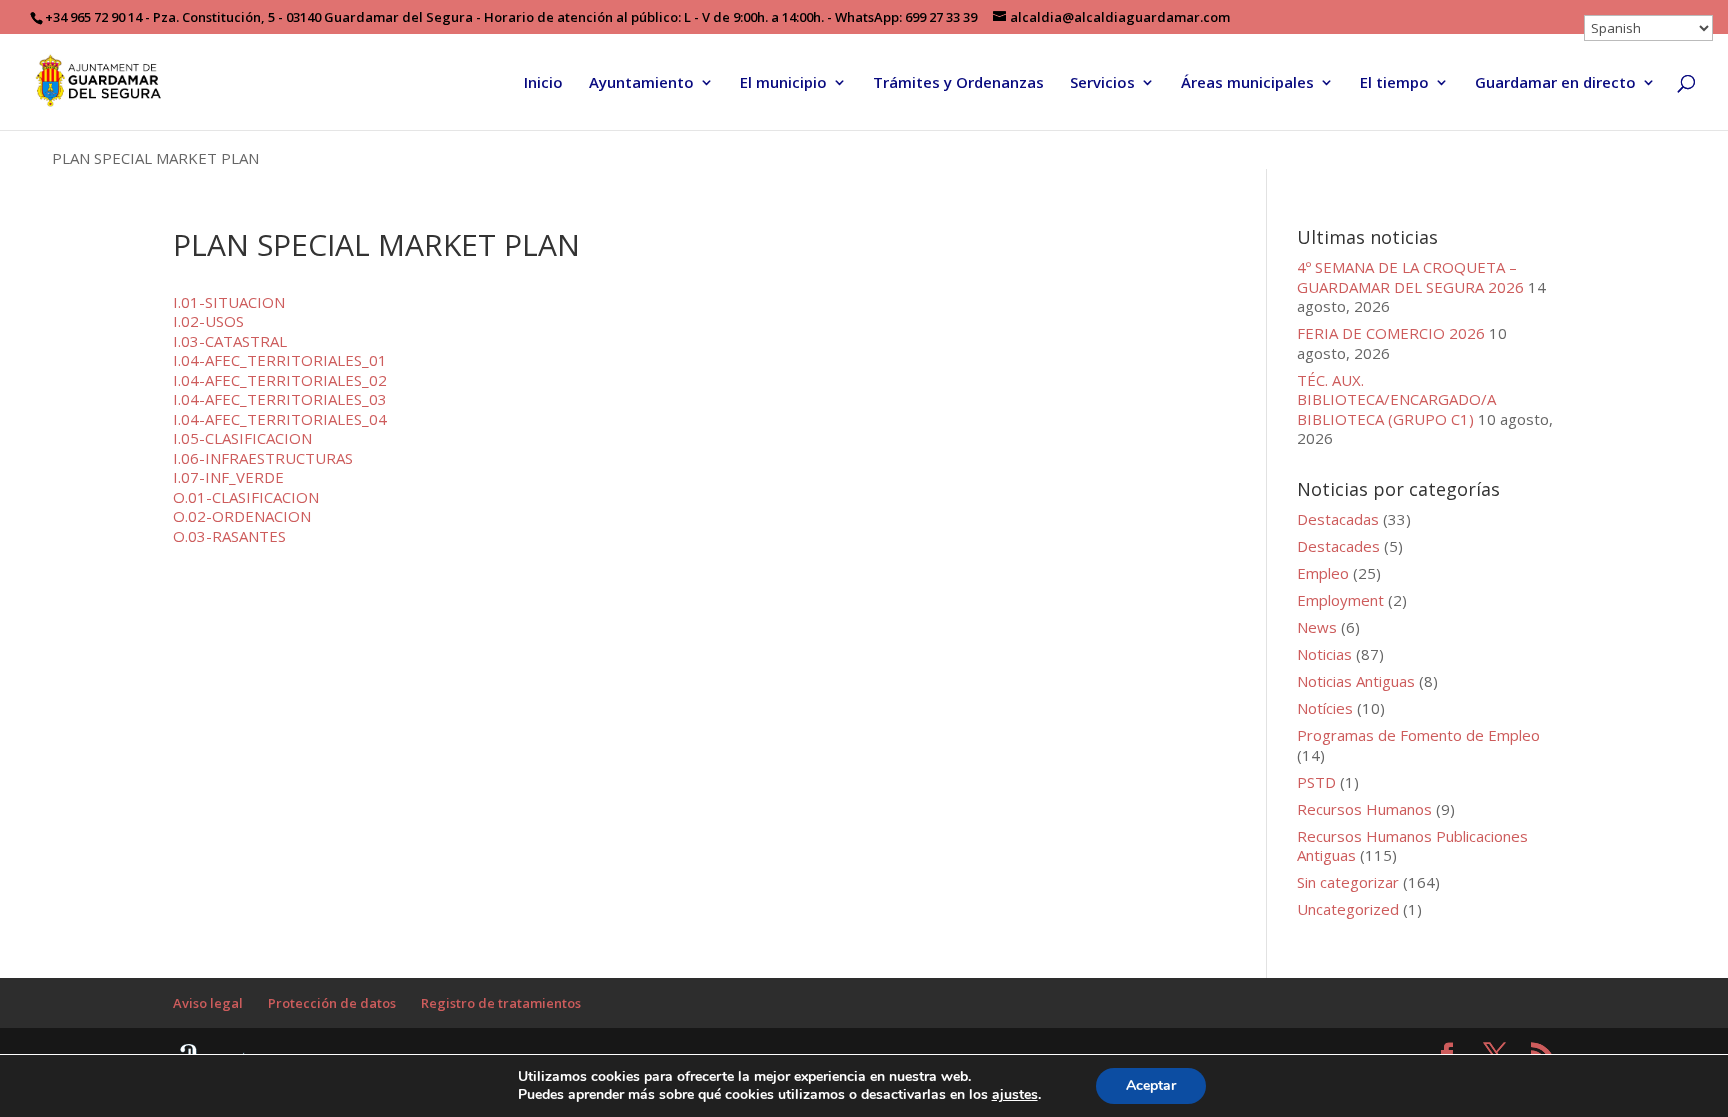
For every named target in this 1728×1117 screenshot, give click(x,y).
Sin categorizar (1348, 882)
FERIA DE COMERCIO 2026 (1391, 333)
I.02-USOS (208, 321)
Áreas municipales (1247, 83)
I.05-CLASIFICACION (242, 438)
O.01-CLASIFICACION (246, 497)
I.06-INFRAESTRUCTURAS (263, 458)
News (1317, 627)
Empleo (1323, 573)
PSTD (1316, 782)
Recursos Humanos (1364, 809)
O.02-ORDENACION (242, 516)
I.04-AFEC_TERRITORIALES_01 (280, 360)
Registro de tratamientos (501, 1003)
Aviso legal (208, 1003)
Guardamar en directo (1555, 83)
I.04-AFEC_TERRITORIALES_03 (280, 399)
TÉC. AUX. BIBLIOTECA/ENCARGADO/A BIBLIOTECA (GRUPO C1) (1396, 399)
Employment (1340, 600)
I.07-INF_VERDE (228, 477)
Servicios (1102, 83)
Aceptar (1151, 1085)
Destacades (1338, 546)
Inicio (543, 83)
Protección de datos (332, 1003)
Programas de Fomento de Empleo (1418, 735)
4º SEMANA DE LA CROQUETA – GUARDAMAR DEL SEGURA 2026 (1410, 277)
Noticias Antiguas (1356, 681)
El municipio (783, 83)
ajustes (1015, 1095)
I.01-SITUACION (229, 302)
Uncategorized (1348, 909)
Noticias (1324, 654)
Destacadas (1338, 519)
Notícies (1325, 708)
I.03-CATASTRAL (230, 341)
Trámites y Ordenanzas (958, 83)
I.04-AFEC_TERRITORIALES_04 (280, 419)
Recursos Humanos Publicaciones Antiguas (1412, 846)
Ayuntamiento (641, 83)
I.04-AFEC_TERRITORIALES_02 (280, 380)
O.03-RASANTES (229, 536)
